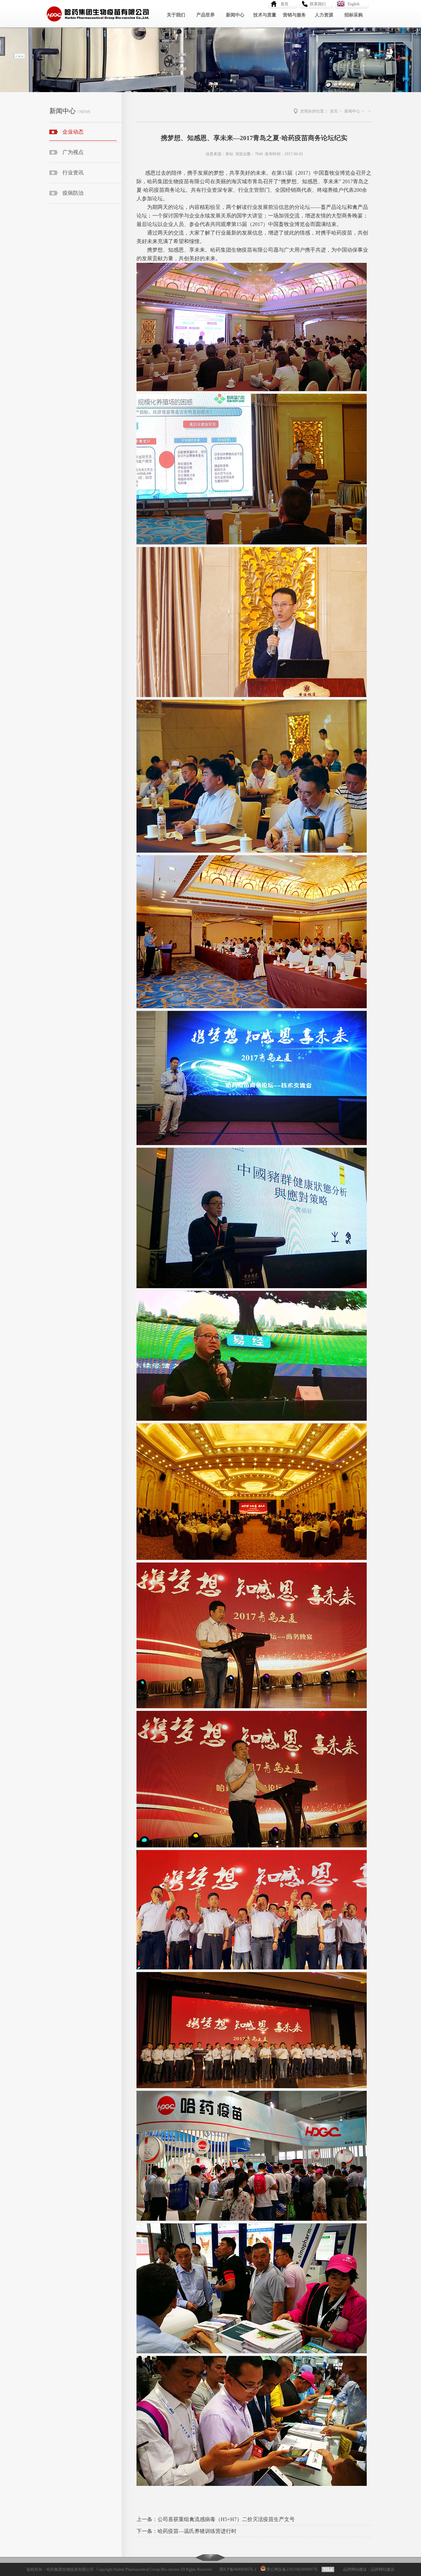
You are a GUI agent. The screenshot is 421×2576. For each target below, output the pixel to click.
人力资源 (324, 15)
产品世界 (206, 15)
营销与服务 (294, 15)
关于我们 (176, 15)
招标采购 (354, 15)
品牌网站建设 (355, 2569)
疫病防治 (73, 193)
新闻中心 (235, 15)
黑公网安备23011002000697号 (292, 2569)
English (354, 4)
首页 (283, 4)
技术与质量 (265, 15)
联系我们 (318, 4)
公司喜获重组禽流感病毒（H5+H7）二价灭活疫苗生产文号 (226, 2519)
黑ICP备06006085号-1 (238, 2569)
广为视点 (73, 152)
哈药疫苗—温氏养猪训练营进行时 (197, 2531)
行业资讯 (73, 173)
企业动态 (73, 132)
